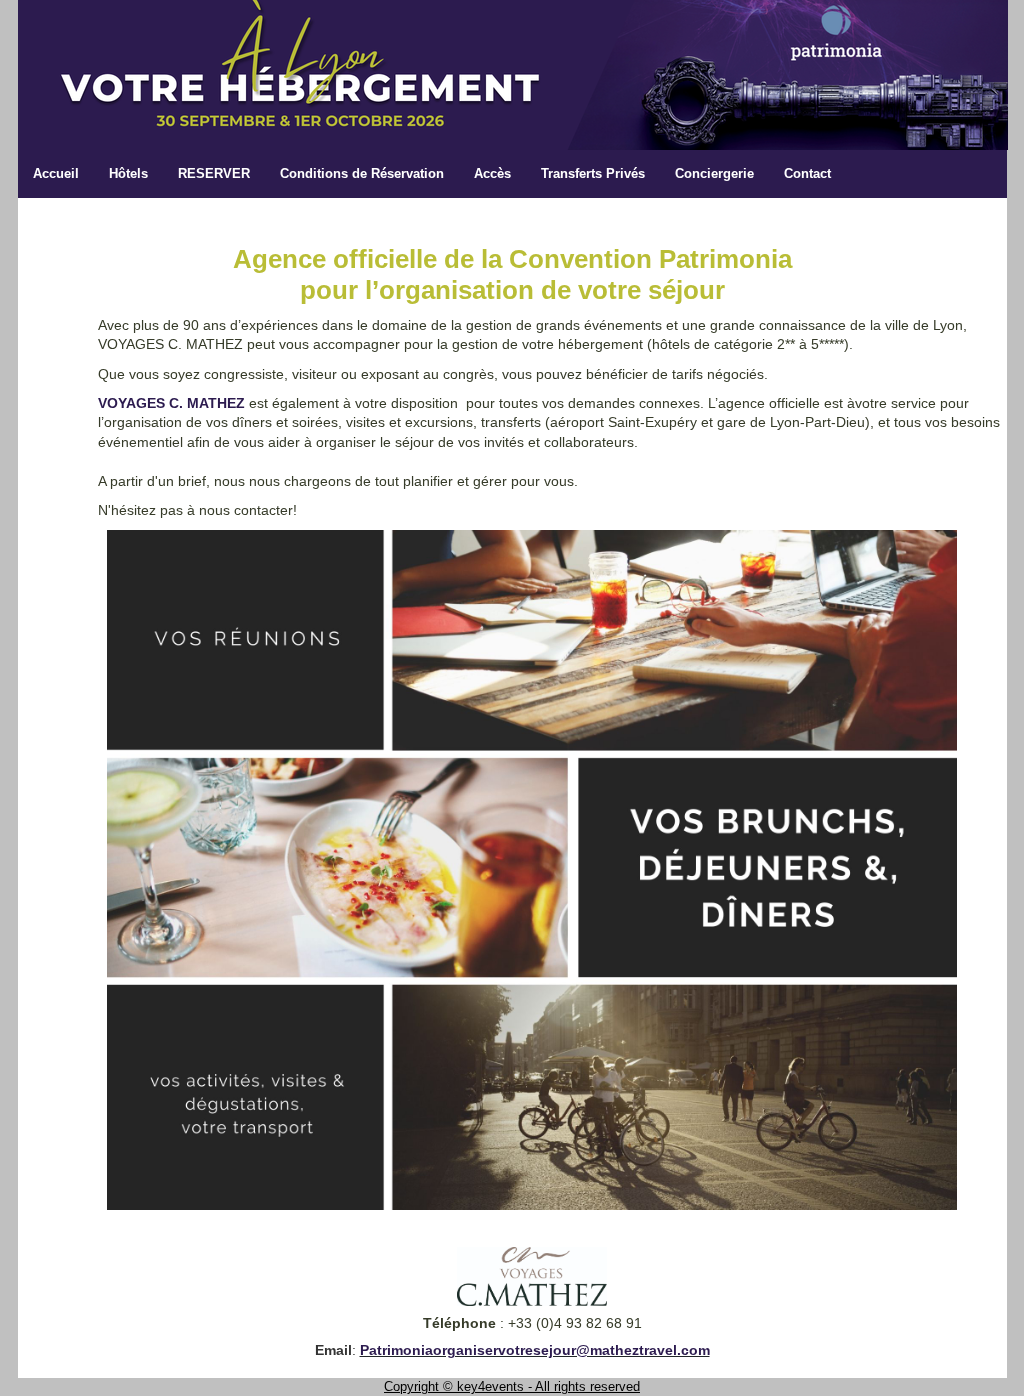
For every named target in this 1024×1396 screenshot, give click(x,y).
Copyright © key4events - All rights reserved (512, 1386)
